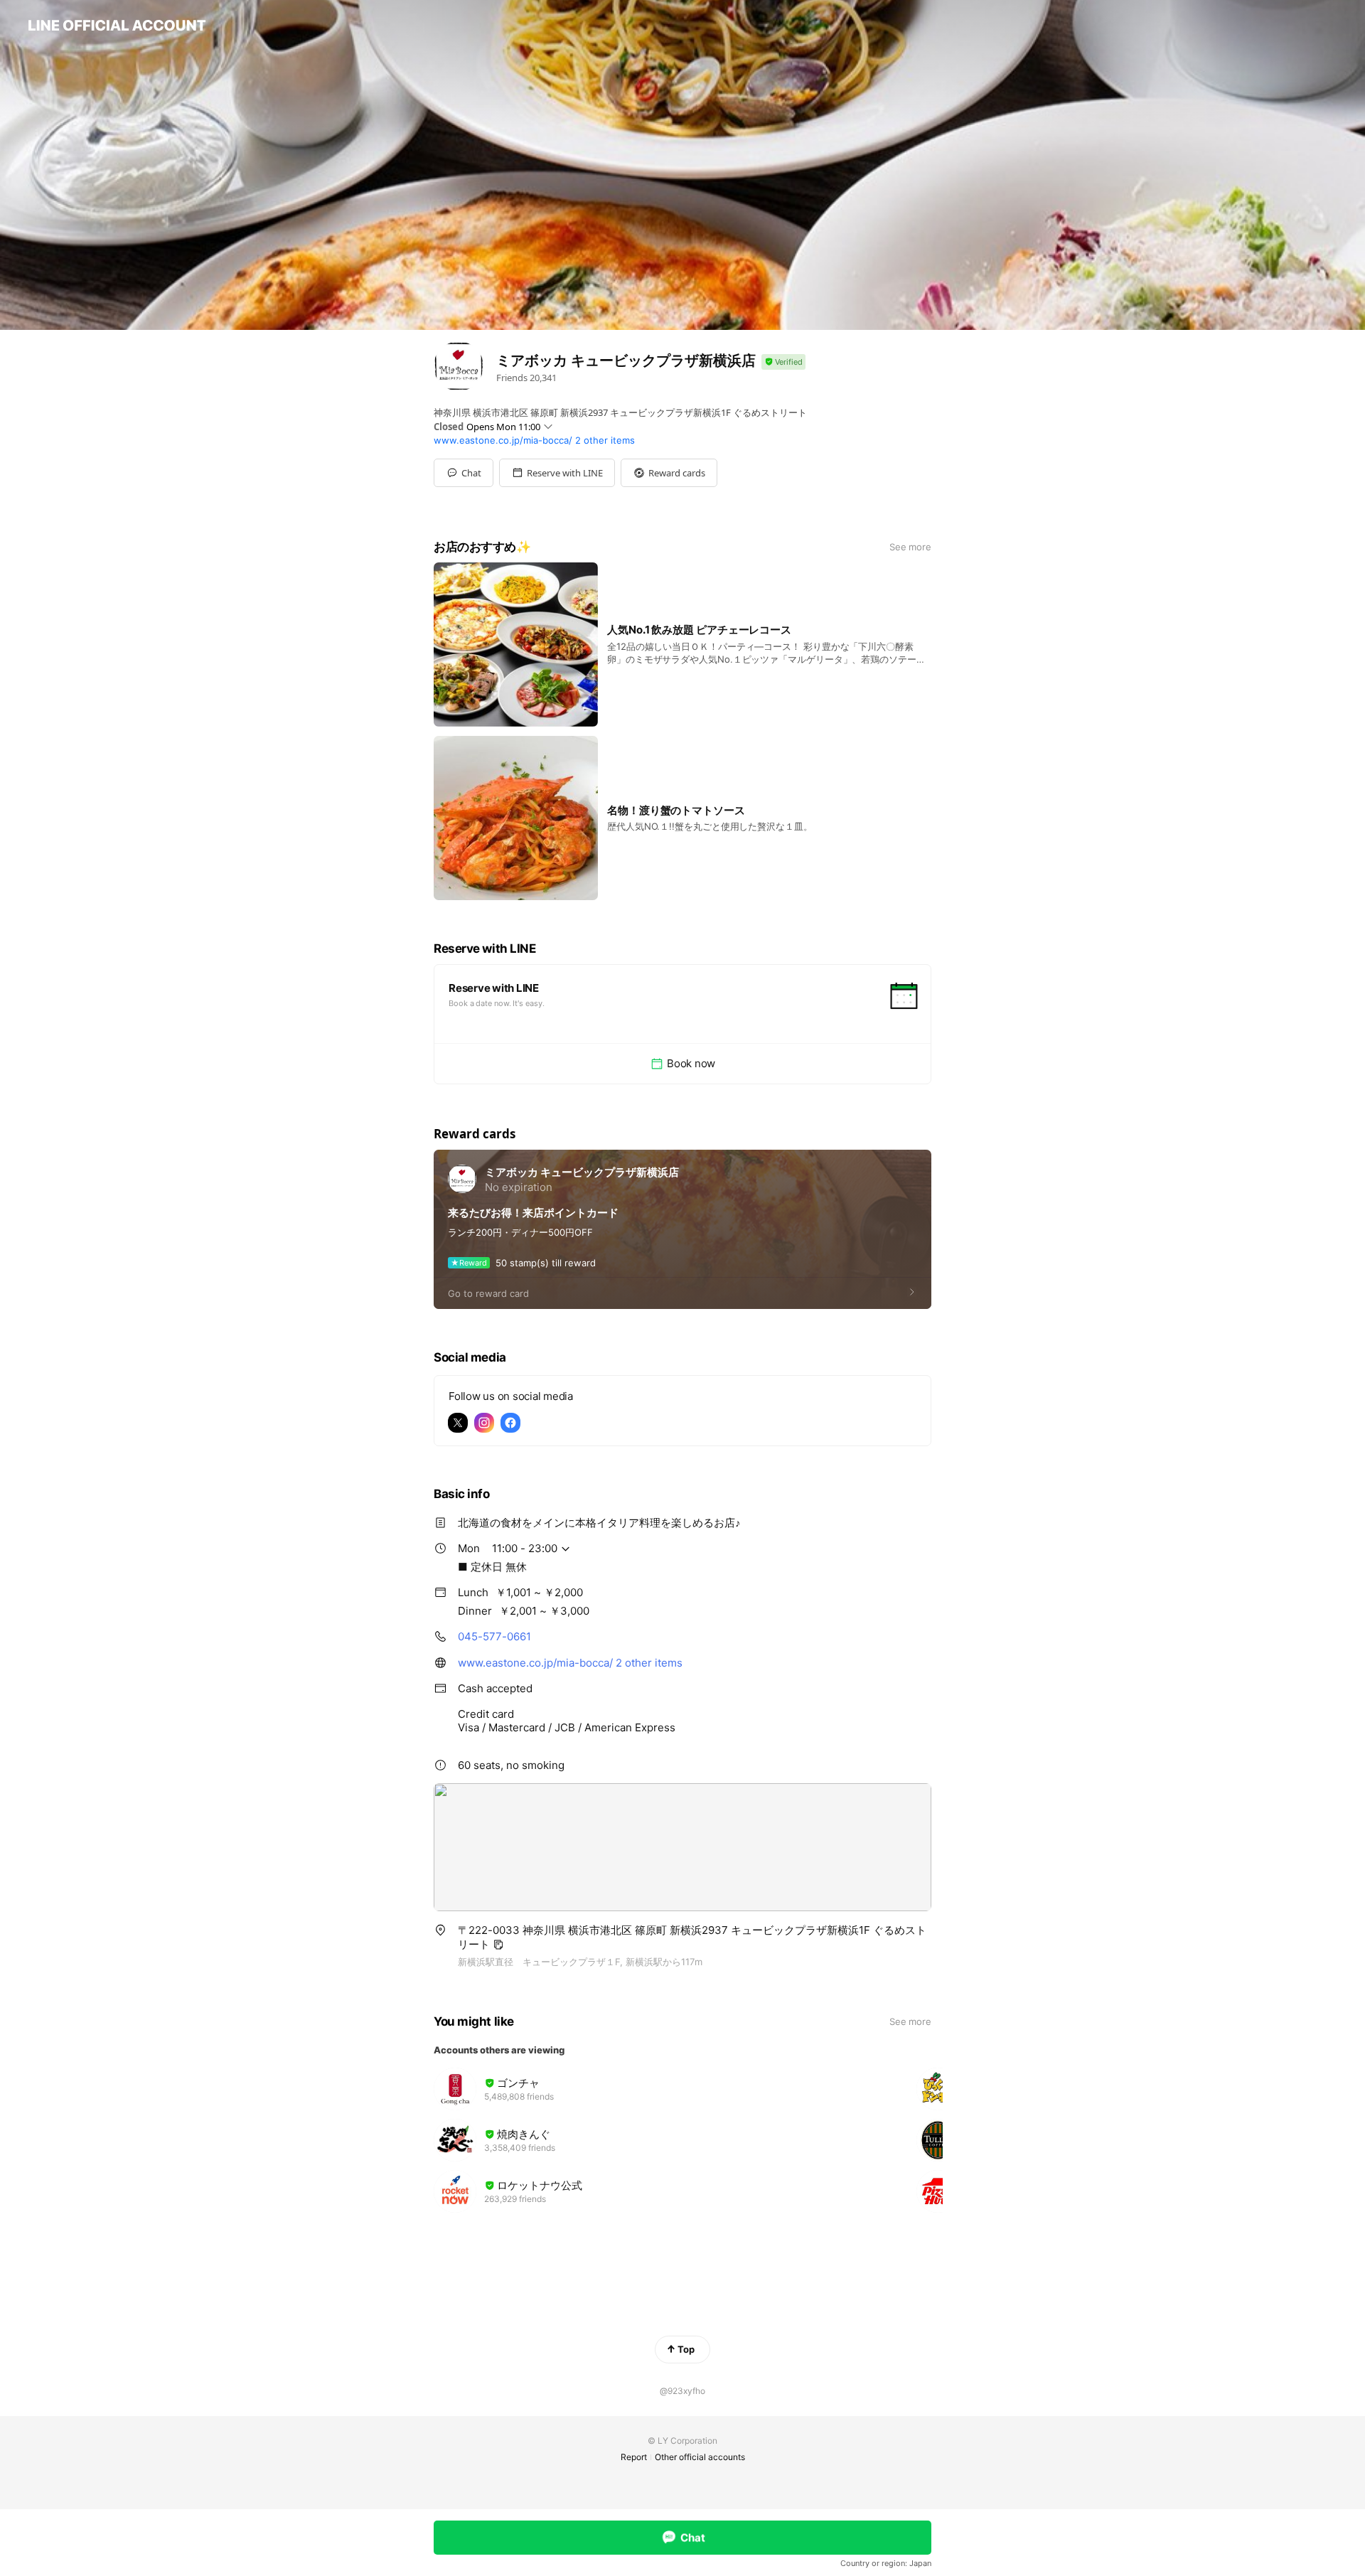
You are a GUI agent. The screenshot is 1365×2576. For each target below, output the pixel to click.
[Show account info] (783, 362)
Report (634, 2457)
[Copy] (498, 1945)
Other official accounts (700, 2457)
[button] (557, 473)
